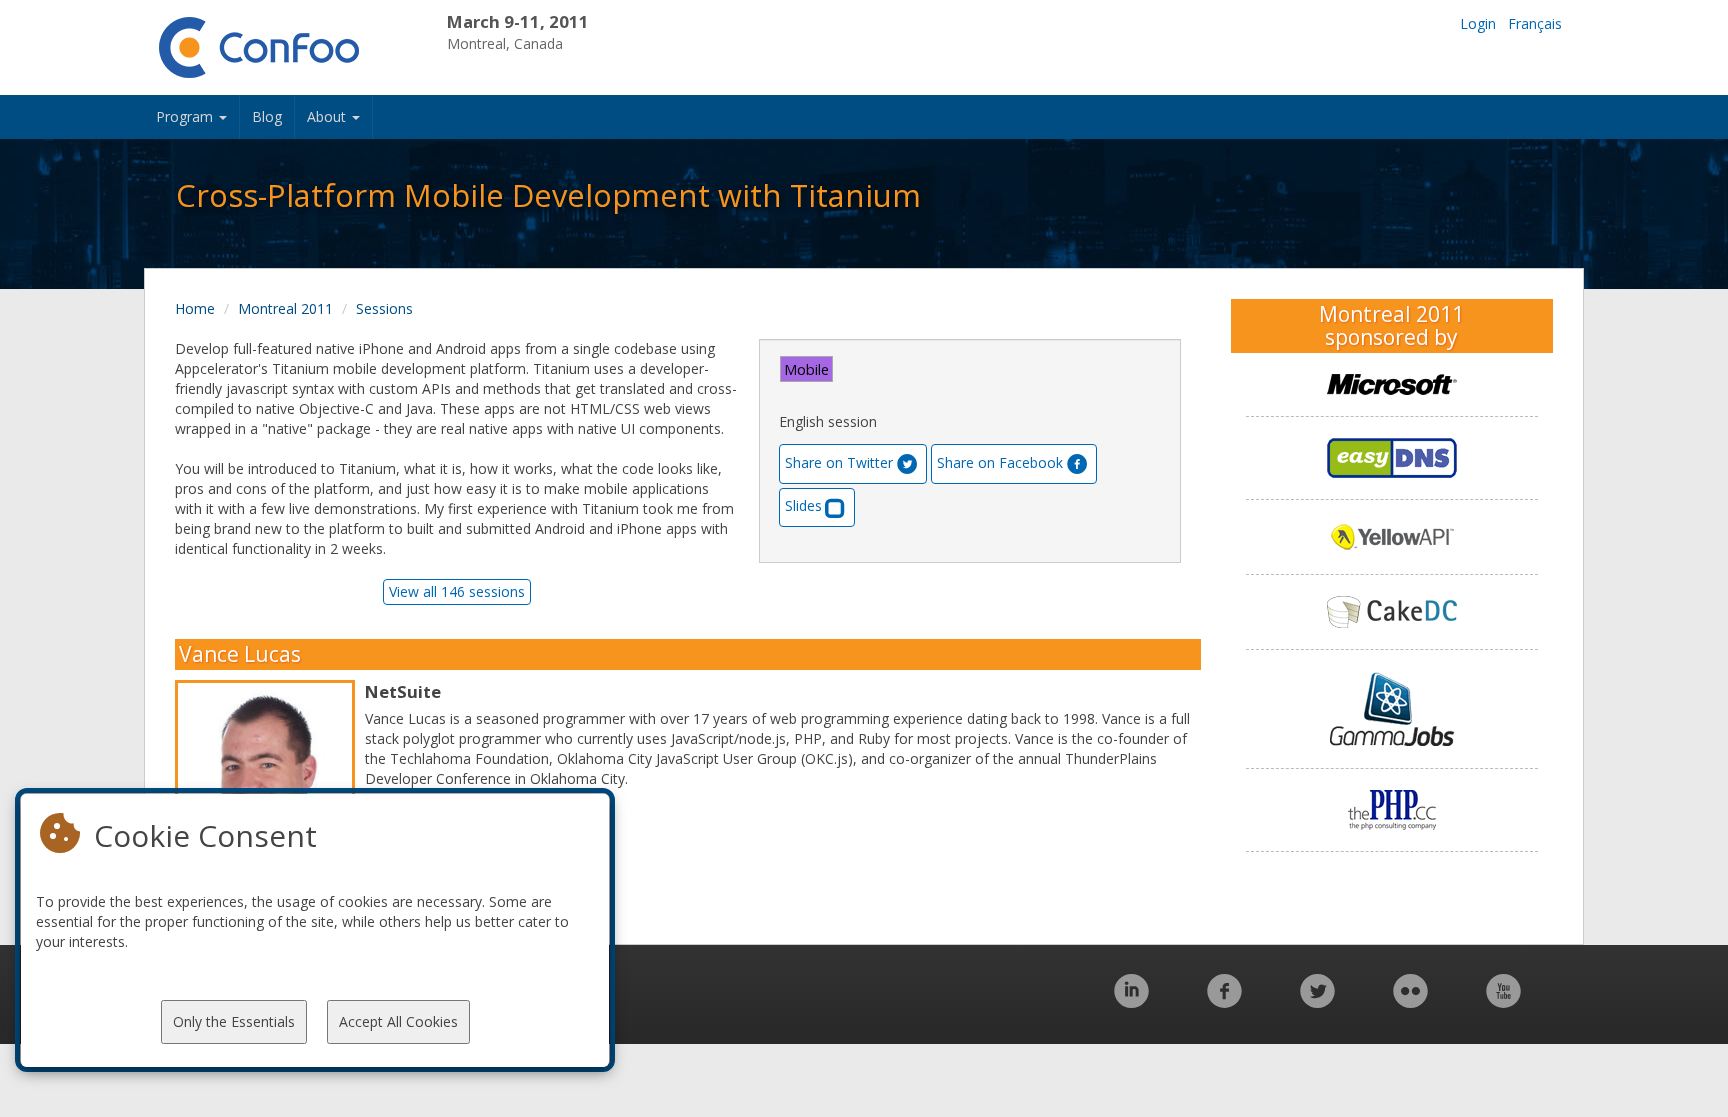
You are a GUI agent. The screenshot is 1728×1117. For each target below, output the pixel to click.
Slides (803, 505)
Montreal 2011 (285, 308)
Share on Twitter (839, 462)
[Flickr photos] (1410, 1001)
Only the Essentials (234, 1021)
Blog (267, 116)
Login (1478, 23)
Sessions (384, 308)
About (328, 116)
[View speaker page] (270, 792)
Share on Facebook (1000, 462)
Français (1535, 23)
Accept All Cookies (398, 1021)
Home (195, 308)
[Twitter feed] (1317, 1001)
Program (186, 116)
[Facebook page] (1224, 1001)
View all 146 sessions (457, 591)
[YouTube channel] (1503, 1001)
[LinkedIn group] (1131, 1001)
